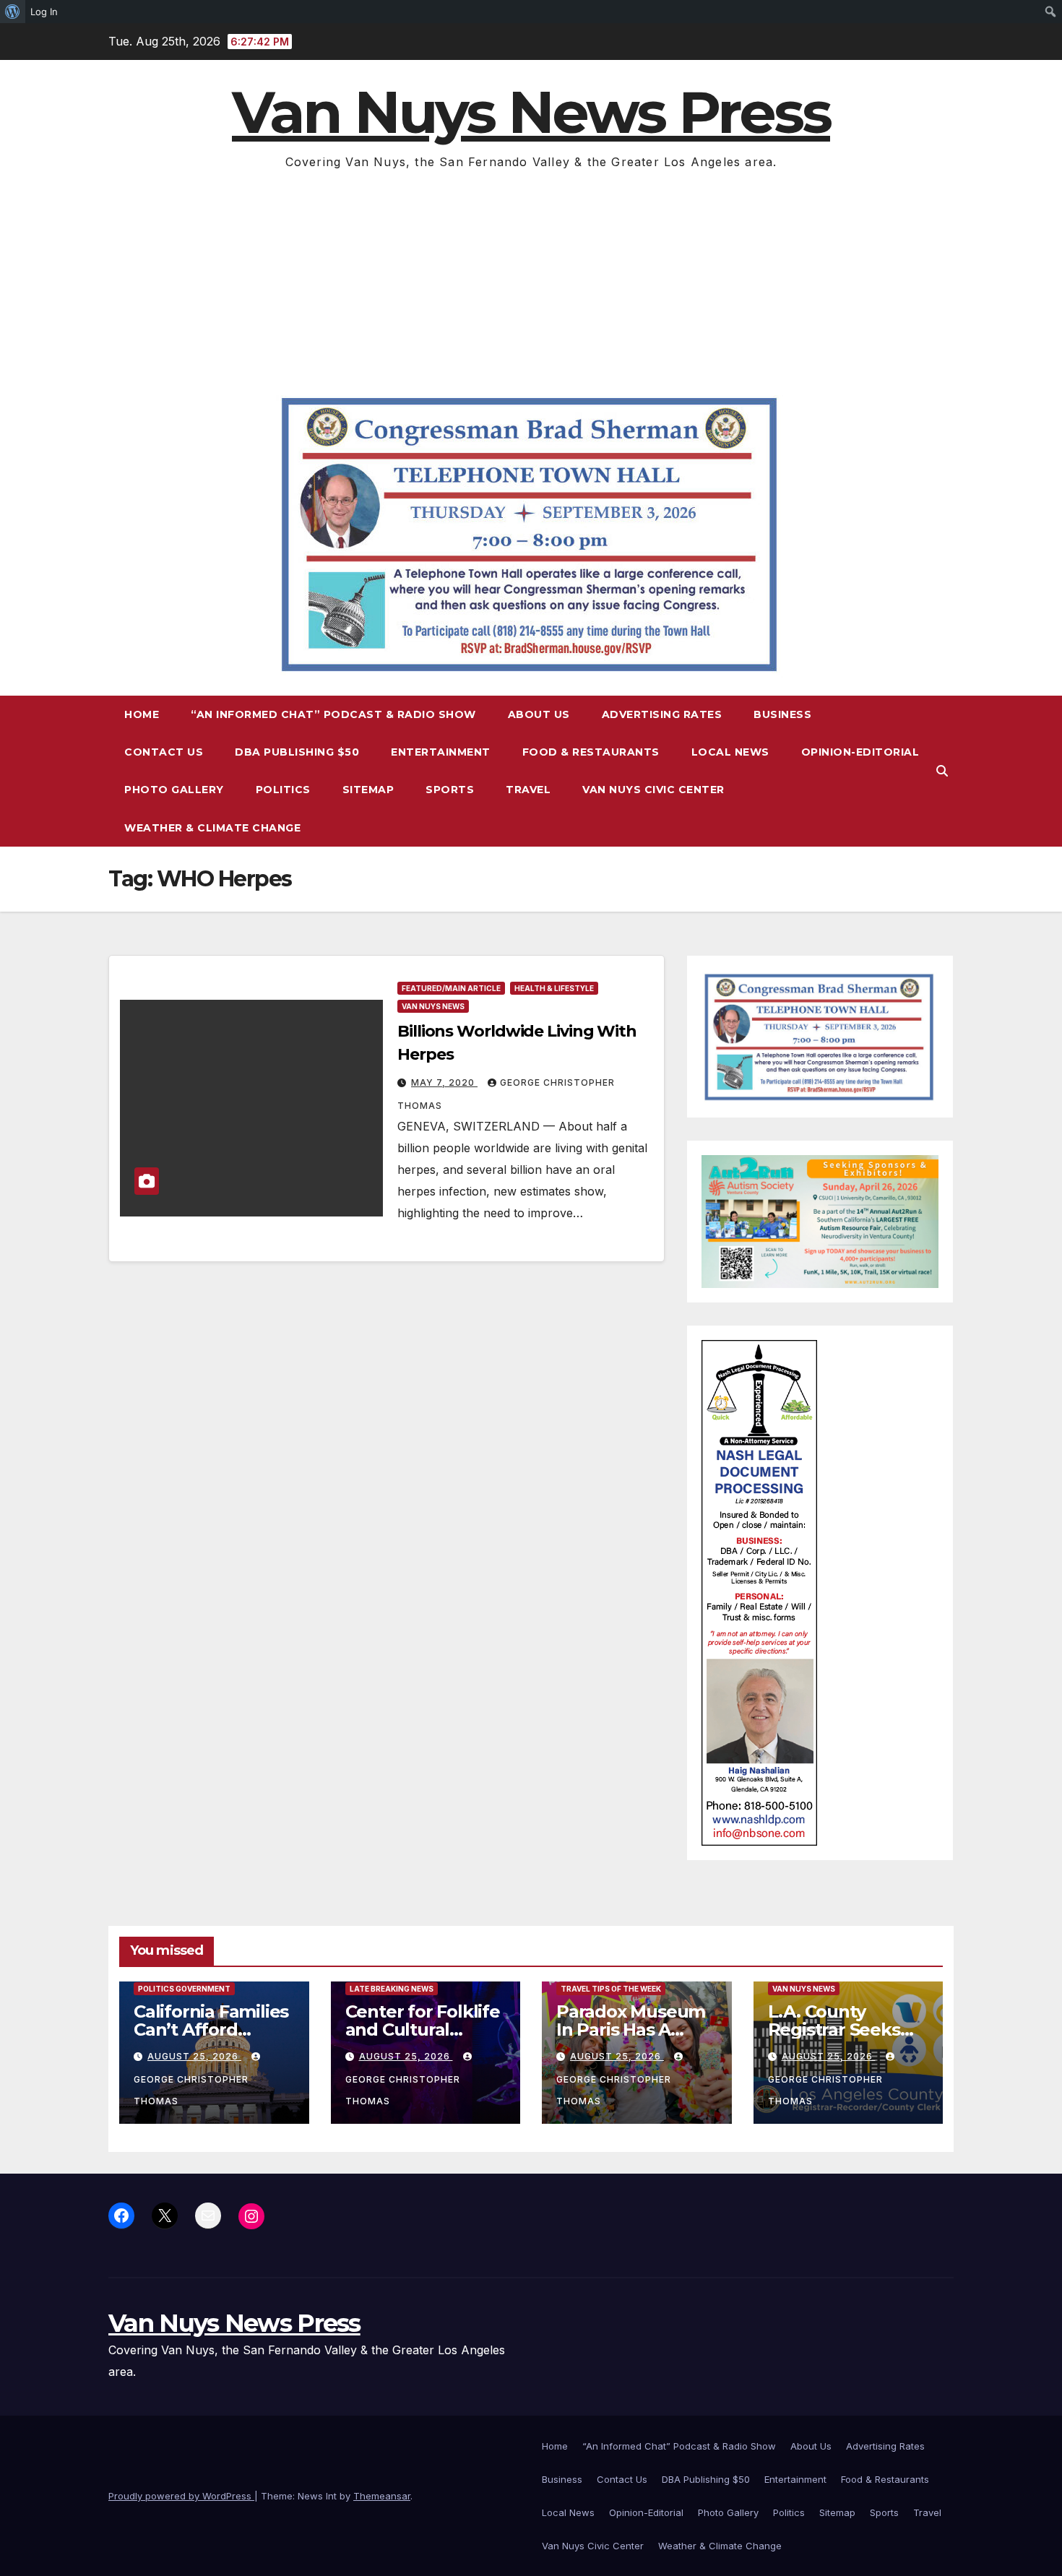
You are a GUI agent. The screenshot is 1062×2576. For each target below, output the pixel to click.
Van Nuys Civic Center (653, 790)
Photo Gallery (174, 790)
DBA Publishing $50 (297, 752)
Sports (450, 790)
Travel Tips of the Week (611, 1989)
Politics (283, 790)
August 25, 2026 (194, 2056)
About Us (539, 714)
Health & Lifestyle (554, 988)
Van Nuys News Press (531, 112)
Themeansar (382, 2496)
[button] (942, 771)
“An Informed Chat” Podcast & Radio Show (333, 714)
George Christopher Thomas (191, 2090)
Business (782, 714)
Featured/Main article (451, 988)
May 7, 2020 (444, 1082)
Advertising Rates (662, 714)
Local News (730, 752)
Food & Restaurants (591, 752)
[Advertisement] (531, 281)
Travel (528, 790)
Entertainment (441, 752)
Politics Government (184, 1989)
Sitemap (368, 790)
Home (142, 714)
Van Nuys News (433, 1006)
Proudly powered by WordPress (181, 2496)
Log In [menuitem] (44, 12)
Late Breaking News (392, 1989)
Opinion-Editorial (860, 752)
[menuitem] (13, 12)
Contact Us (164, 752)
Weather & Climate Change (212, 828)
